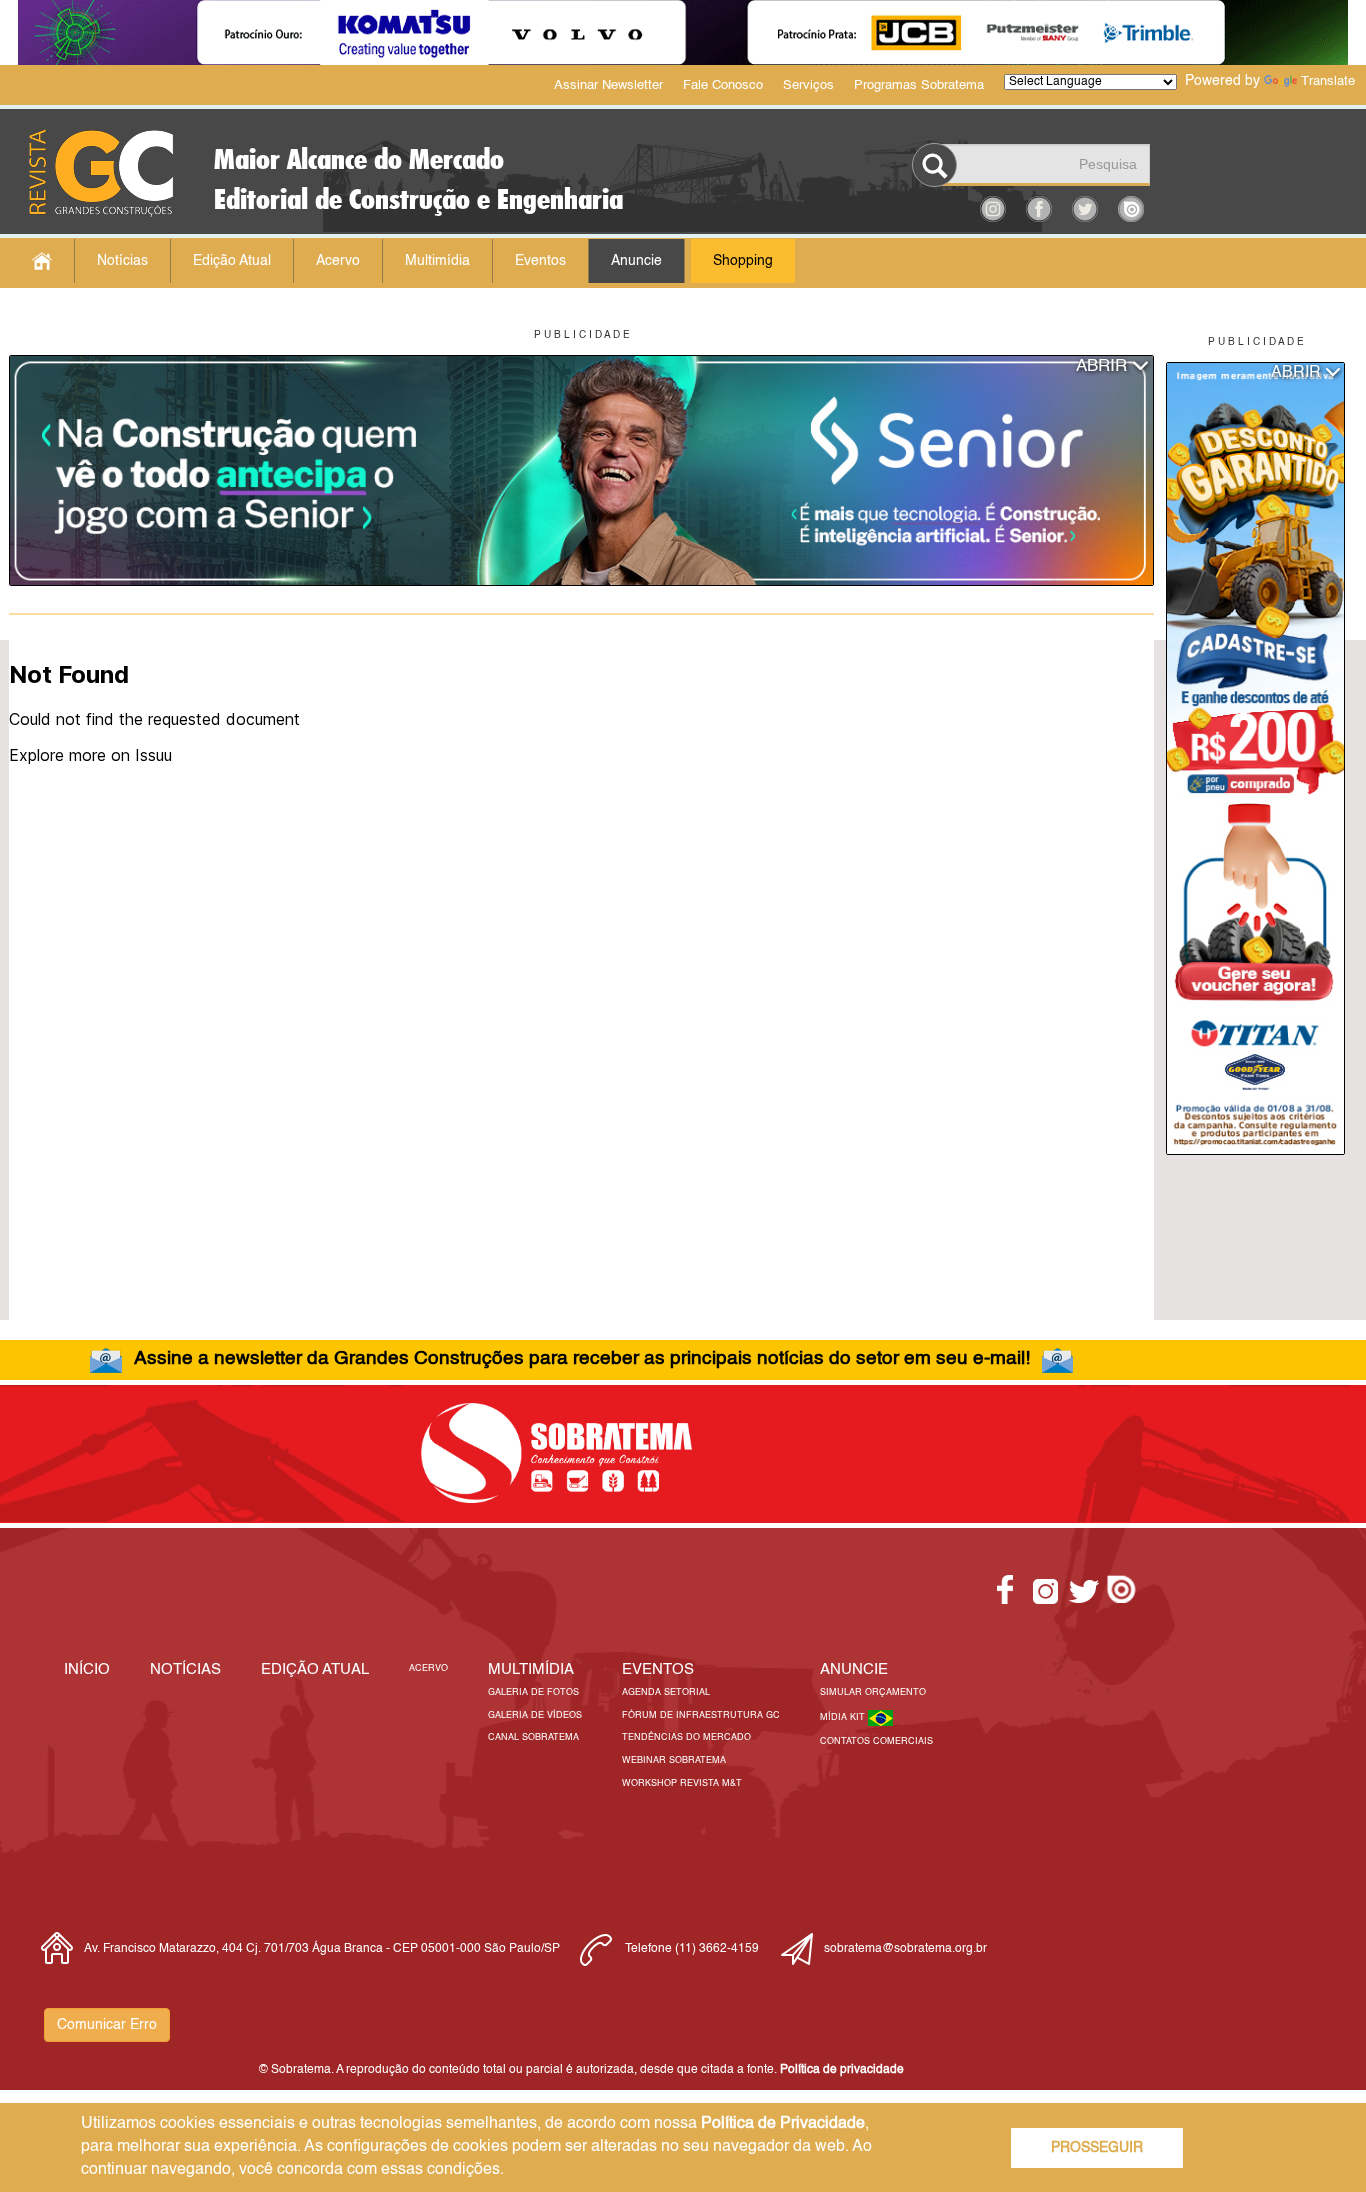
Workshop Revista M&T (682, 1783)
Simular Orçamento (873, 1692)
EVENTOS (658, 1669)
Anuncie (636, 261)
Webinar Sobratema (674, 1760)
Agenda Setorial (666, 1692)
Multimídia (437, 261)
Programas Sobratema (919, 85)
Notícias (122, 261)
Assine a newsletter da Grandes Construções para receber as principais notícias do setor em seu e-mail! (582, 1358)
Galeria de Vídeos (535, 1715)
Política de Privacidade (783, 2124)
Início (87, 1669)
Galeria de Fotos (533, 1692)
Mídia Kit (844, 1717)
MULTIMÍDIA (531, 1669)
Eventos (540, 261)
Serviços (808, 85)
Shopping (743, 261)
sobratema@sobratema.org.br (905, 1949)
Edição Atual (232, 261)
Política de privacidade (842, 2070)
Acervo (338, 261)
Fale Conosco (723, 85)
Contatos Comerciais (876, 1741)
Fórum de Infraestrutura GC (701, 1715)
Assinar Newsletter (608, 85)
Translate (1328, 81)
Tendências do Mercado (686, 1737)
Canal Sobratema (533, 1737)
